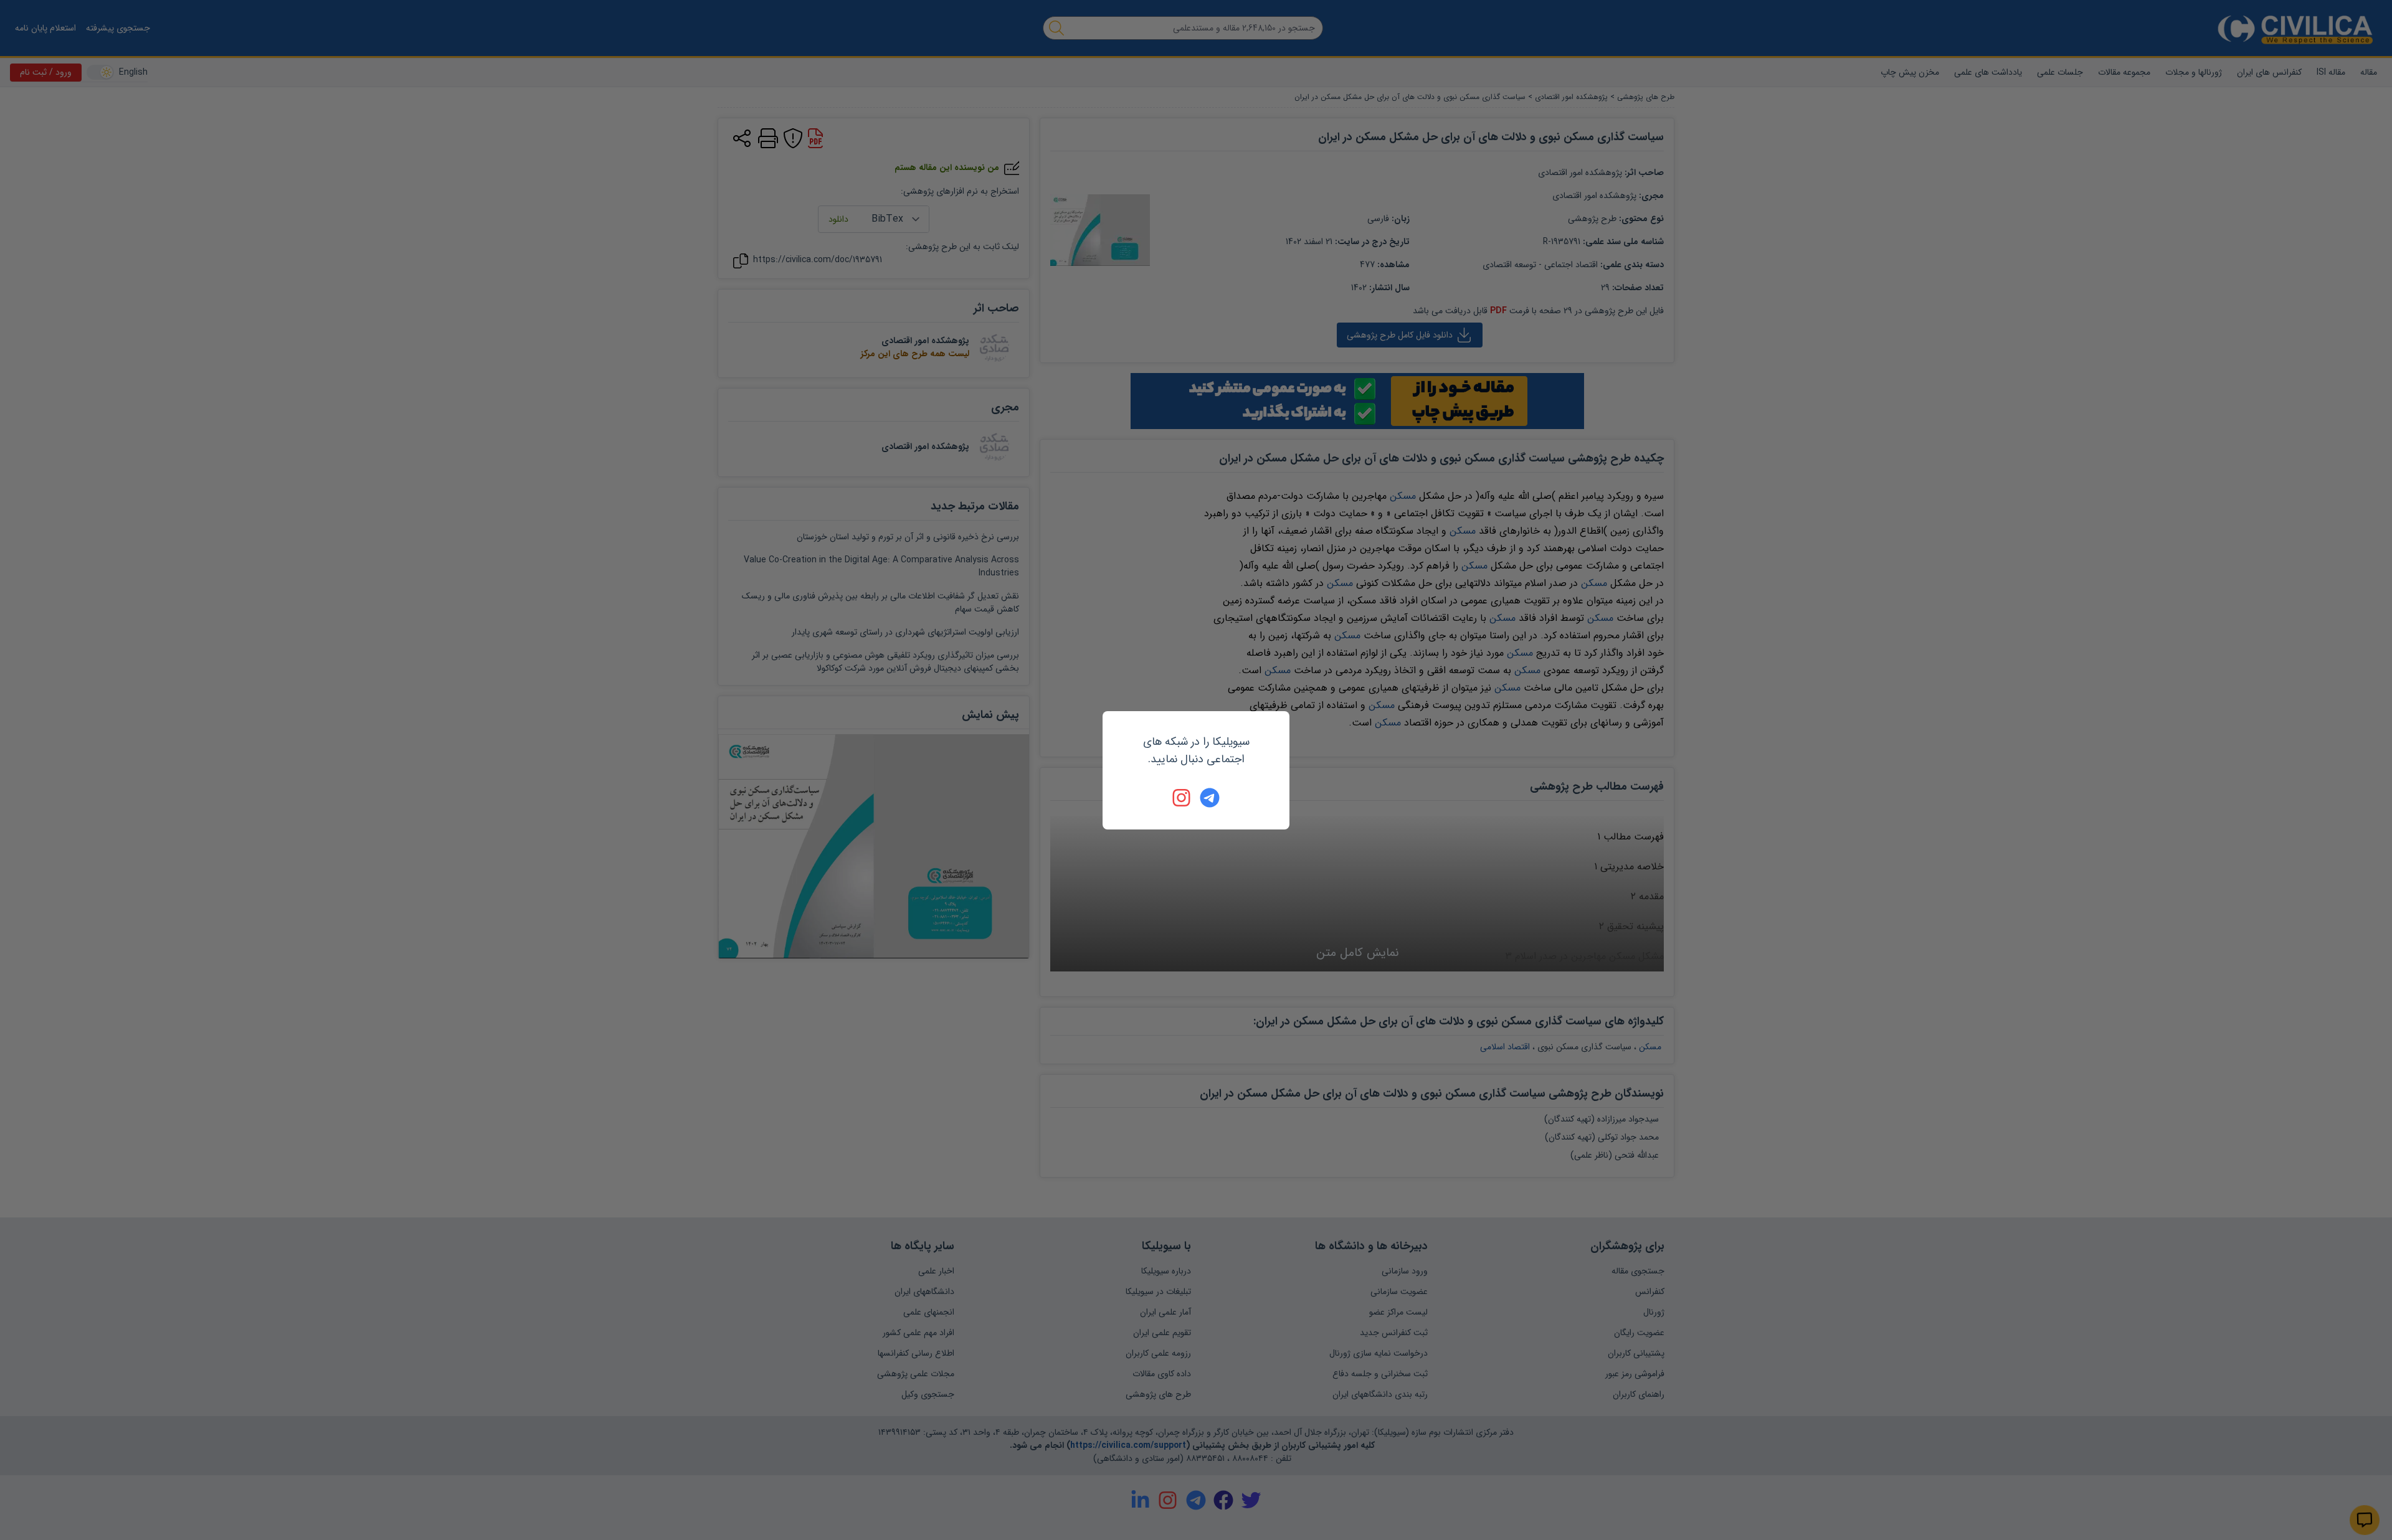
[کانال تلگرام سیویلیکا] (1210, 798)
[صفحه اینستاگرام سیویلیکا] (1182, 798)
